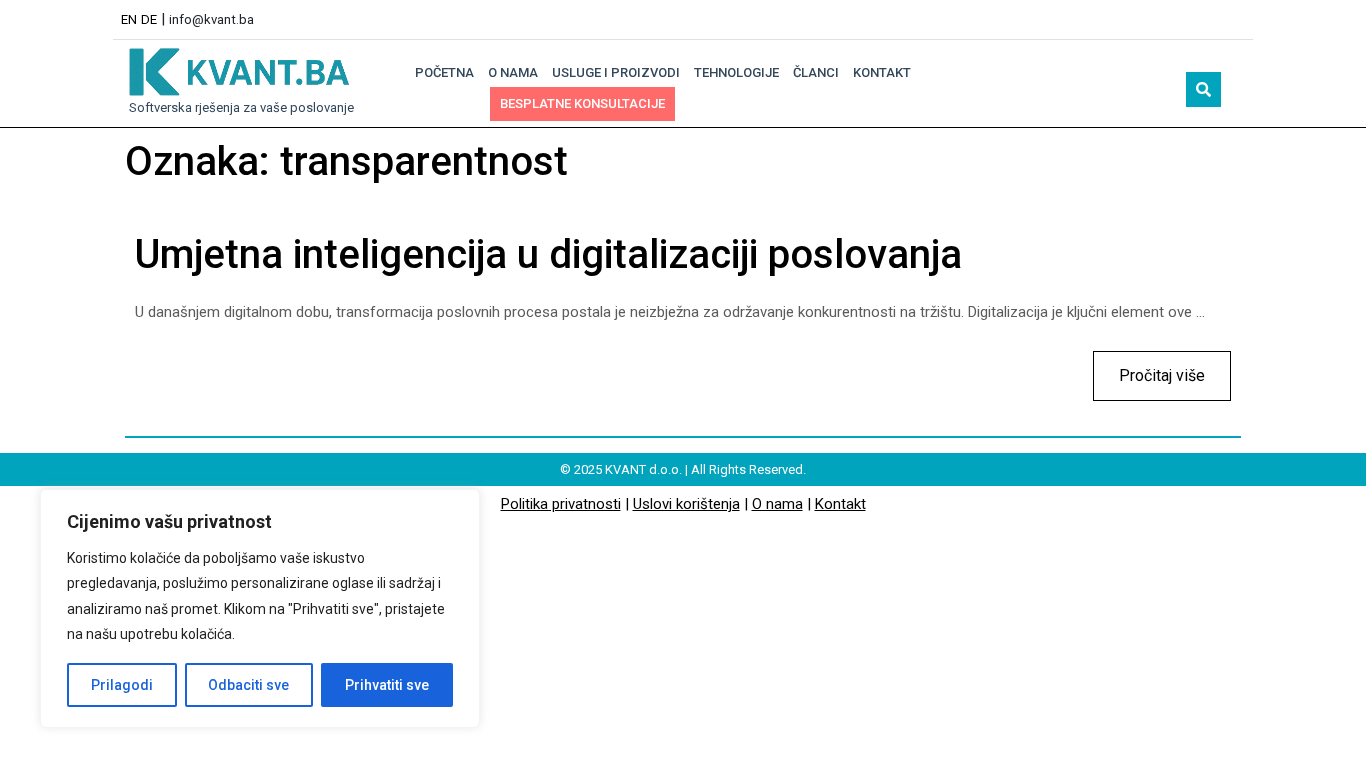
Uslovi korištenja (686, 504)
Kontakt (882, 72)
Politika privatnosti (561, 504)
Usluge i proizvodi (616, 72)
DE (149, 19)
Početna (444, 72)
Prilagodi (122, 685)
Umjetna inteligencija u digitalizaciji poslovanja (548, 254)
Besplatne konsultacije (582, 103)
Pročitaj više (1149, 368)
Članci (816, 72)
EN (129, 19)
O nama (513, 72)
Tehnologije (736, 72)
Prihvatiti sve (387, 685)
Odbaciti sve (248, 685)
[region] (260, 608)
